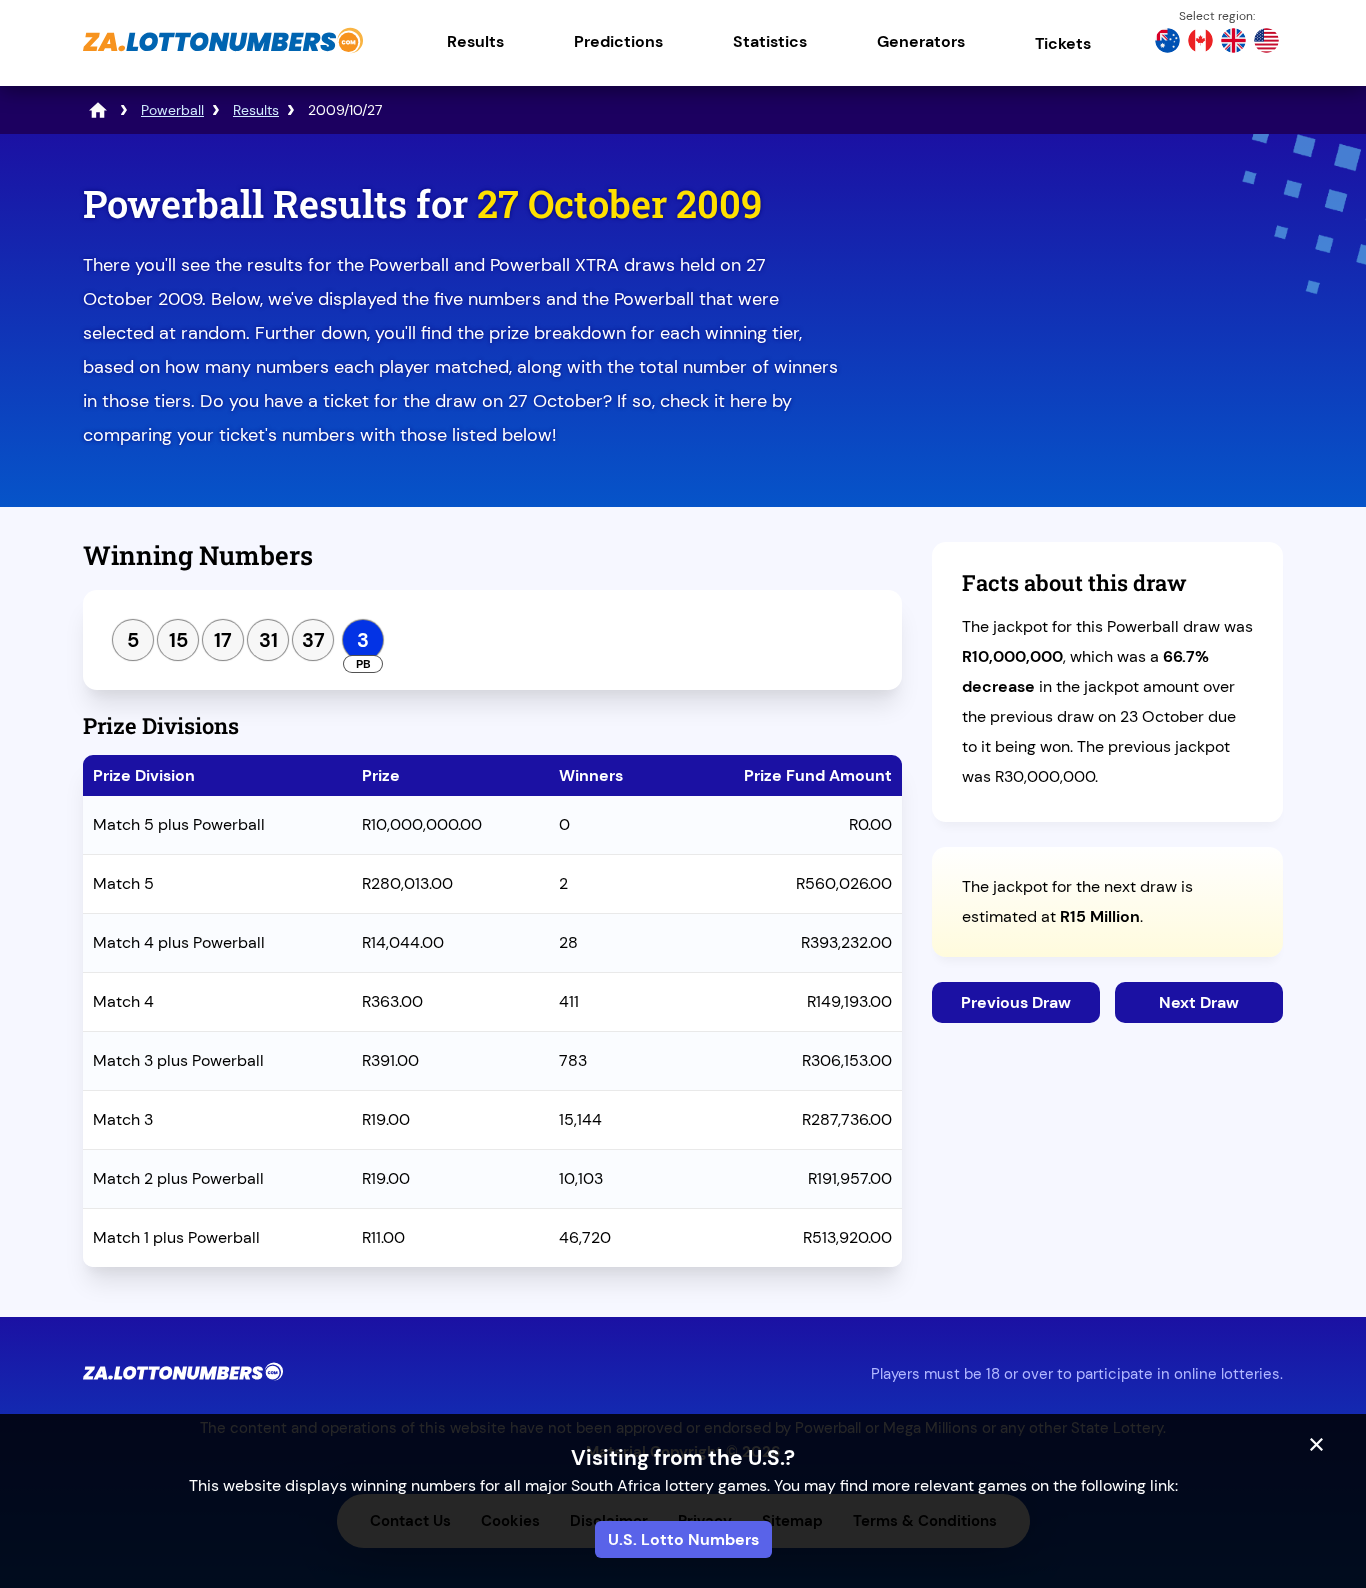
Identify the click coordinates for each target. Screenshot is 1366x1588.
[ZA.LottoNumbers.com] (223, 54)
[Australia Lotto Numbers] (1167, 43)
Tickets (1063, 43)
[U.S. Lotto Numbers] (1266, 43)
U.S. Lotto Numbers (683, 1539)
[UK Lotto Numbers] (1233, 43)
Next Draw (1199, 1002)
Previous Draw (1016, 1002)
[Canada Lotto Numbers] (1200, 43)
